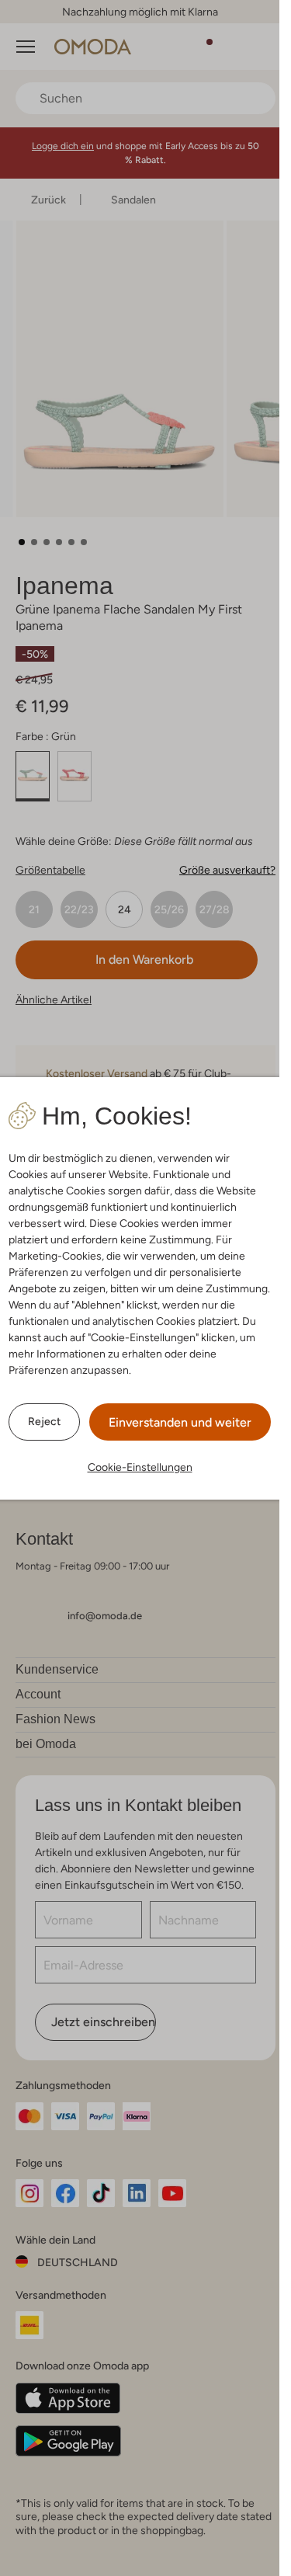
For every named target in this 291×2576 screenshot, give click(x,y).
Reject (44, 1421)
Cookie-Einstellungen (140, 1467)
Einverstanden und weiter (180, 1422)
